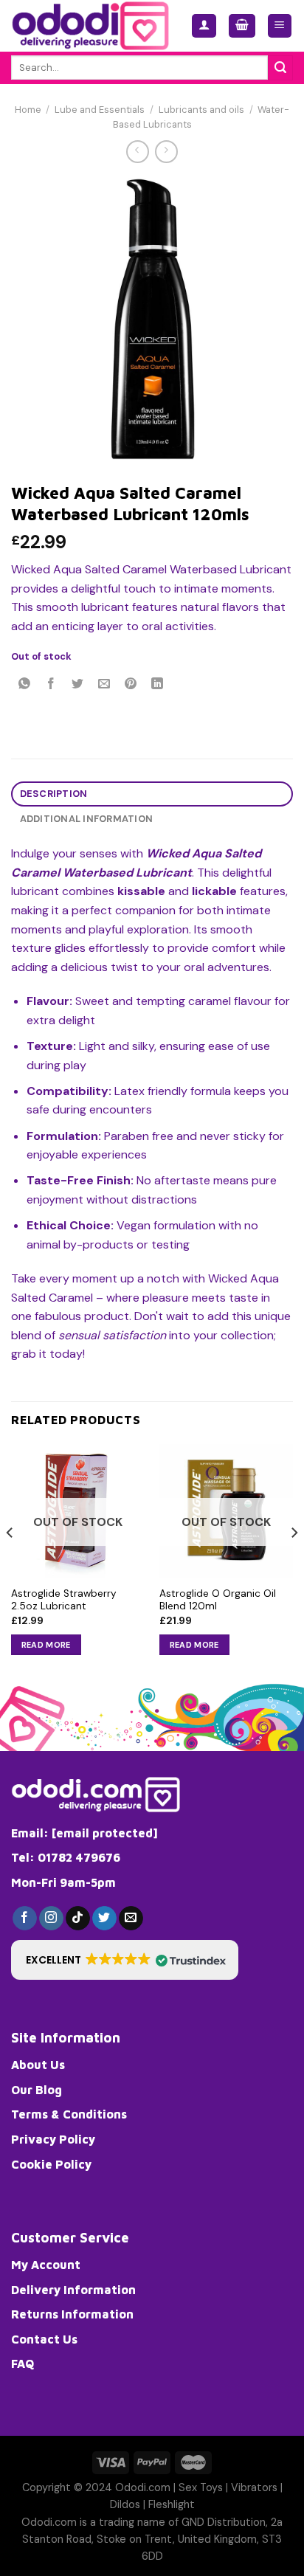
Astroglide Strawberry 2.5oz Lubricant (64, 1600)
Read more (46, 1645)
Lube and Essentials (100, 110)
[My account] (204, 26)
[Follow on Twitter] (104, 1919)
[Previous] (10, 1562)
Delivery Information (73, 2290)
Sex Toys (201, 2487)
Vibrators (254, 2487)
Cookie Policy (51, 2164)
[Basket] (242, 26)
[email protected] (105, 1833)
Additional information (87, 819)
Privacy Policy (53, 2139)
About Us (38, 2065)
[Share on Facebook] (51, 685)
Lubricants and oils (201, 110)
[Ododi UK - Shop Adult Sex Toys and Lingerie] (90, 26)
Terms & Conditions (69, 2114)
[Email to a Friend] (104, 685)
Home (28, 110)
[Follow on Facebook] (25, 1919)
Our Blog (37, 2090)
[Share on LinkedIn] (158, 685)
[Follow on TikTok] (78, 1919)
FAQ (23, 2363)
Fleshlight (172, 2504)
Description (54, 794)
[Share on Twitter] (78, 685)
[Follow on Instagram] (51, 1919)
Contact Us (44, 2339)
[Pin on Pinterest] (131, 685)
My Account (46, 2265)
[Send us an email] (131, 1919)
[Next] (294, 1562)
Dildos (125, 2504)
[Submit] (280, 68)
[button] (125, 1960)
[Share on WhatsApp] (25, 685)
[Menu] (280, 26)
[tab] (152, 794)
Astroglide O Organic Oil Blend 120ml (218, 1600)
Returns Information (72, 2314)
